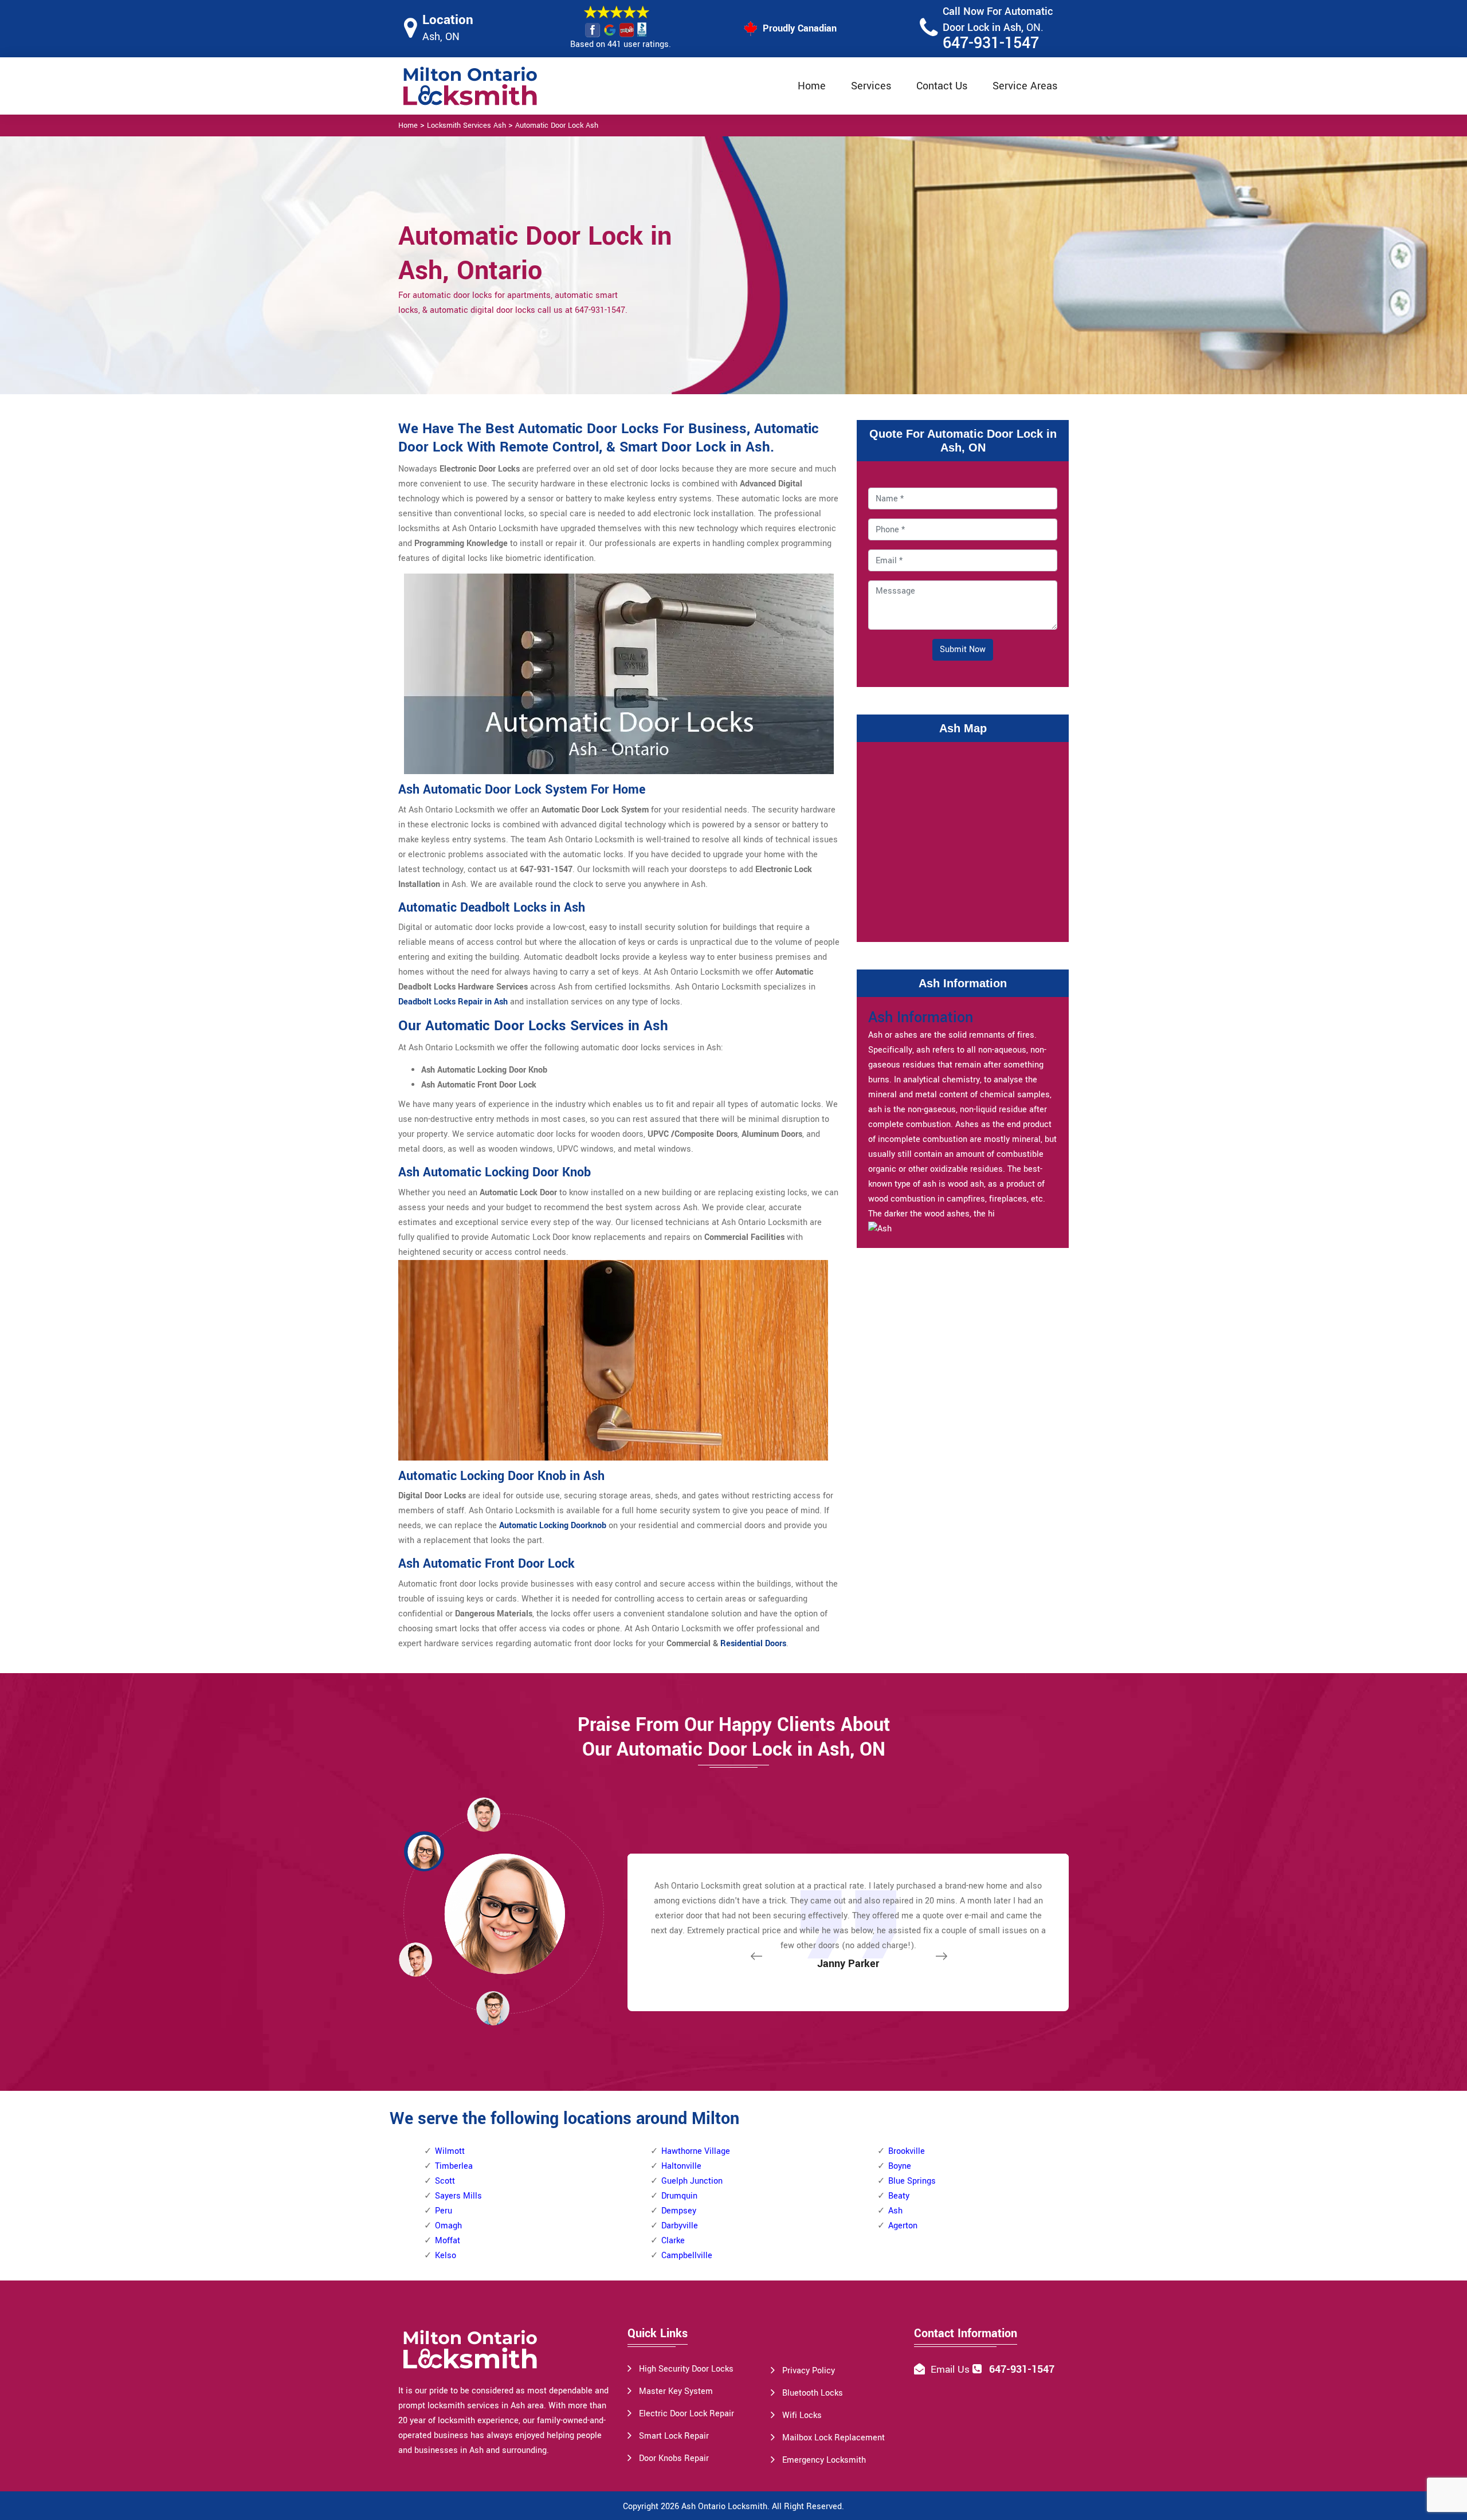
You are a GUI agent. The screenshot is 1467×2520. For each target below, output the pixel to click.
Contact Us (942, 86)
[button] (493, 2008)
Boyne (900, 2166)
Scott (445, 2181)
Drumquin (679, 2196)
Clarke (673, 2241)
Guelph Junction (692, 2181)
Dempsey (679, 2211)
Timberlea (454, 2166)
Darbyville (680, 2226)
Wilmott (450, 2151)
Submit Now (963, 649)
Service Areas (1025, 86)
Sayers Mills (458, 2196)
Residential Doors (753, 1644)
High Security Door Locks (686, 2369)
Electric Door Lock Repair (687, 2414)
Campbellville (687, 2256)
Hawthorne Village (696, 2151)
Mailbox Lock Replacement (833, 2438)
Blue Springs (912, 2181)
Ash (895, 2211)
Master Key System (676, 2391)
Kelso (446, 2256)
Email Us (950, 2370)
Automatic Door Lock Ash (557, 125)
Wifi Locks (802, 2415)
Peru (444, 2211)
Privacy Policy (809, 2371)
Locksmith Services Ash (466, 125)
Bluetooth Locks (813, 2393)
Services (871, 86)
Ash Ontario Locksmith (724, 2507)
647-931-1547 (991, 43)
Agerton (903, 2226)
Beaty (899, 2196)
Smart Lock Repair (674, 2436)
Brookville (907, 2151)
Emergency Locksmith (824, 2460)
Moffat (448, 2241)
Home (812, 86)
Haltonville (681, 2166)
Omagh (448, 2226)
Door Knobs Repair (674, 2458)
